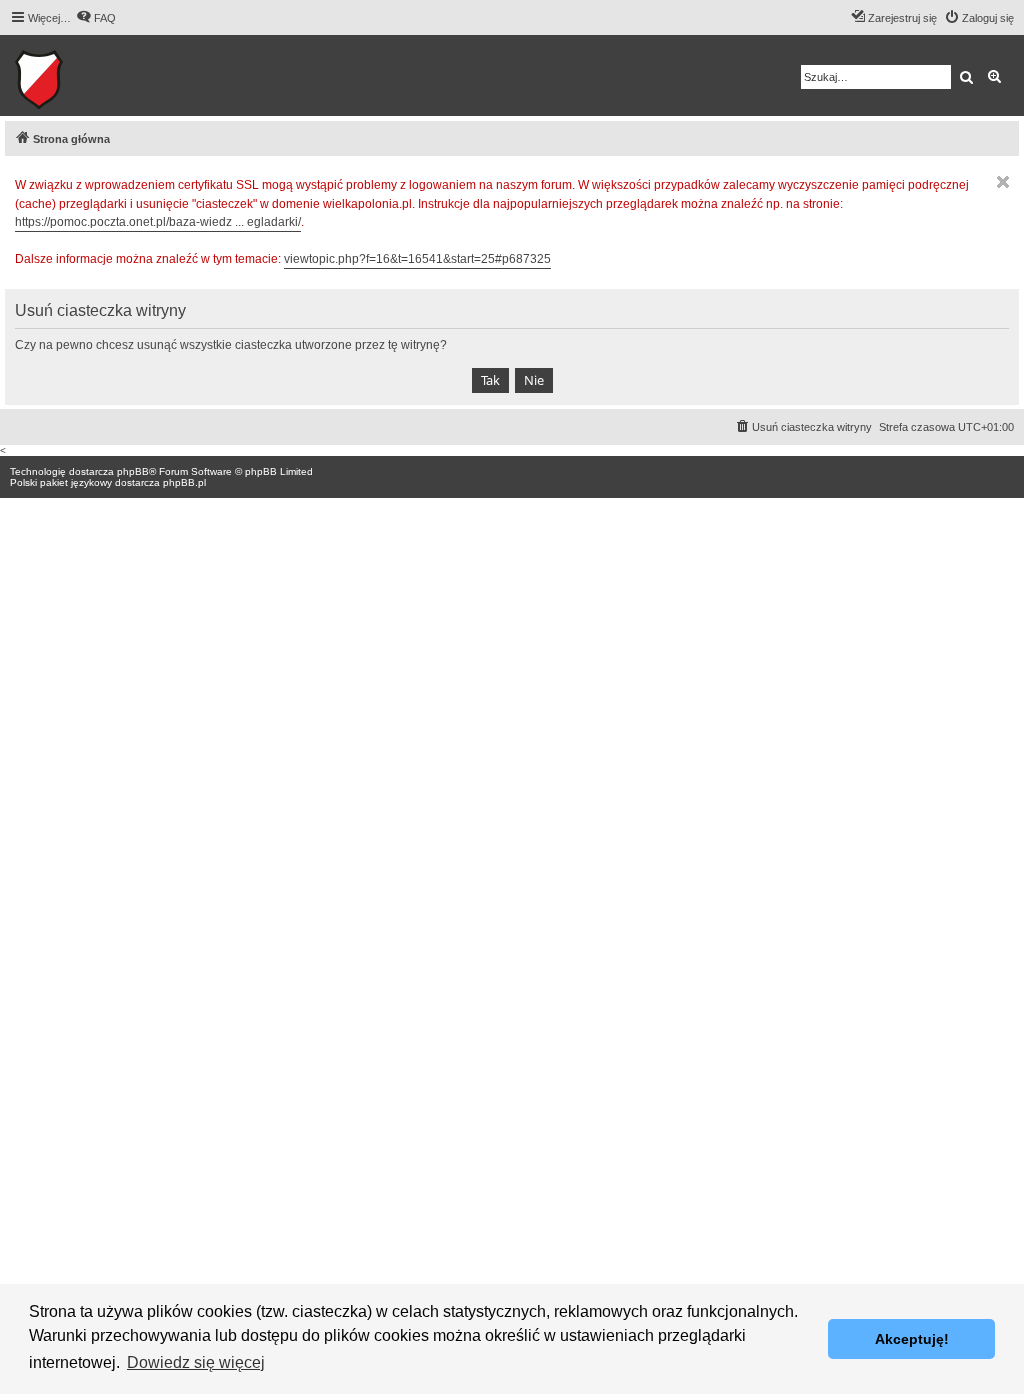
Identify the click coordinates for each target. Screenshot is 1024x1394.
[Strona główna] (100, 75)
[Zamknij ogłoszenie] (1003, 182)
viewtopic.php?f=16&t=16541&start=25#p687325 (417, 259)
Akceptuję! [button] (912, 1339)
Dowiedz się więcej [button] (196, 1362)
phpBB (133, 471)
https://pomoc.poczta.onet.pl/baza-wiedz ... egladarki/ (158, 222)
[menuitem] (96, 18)
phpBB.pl (184, 482)
